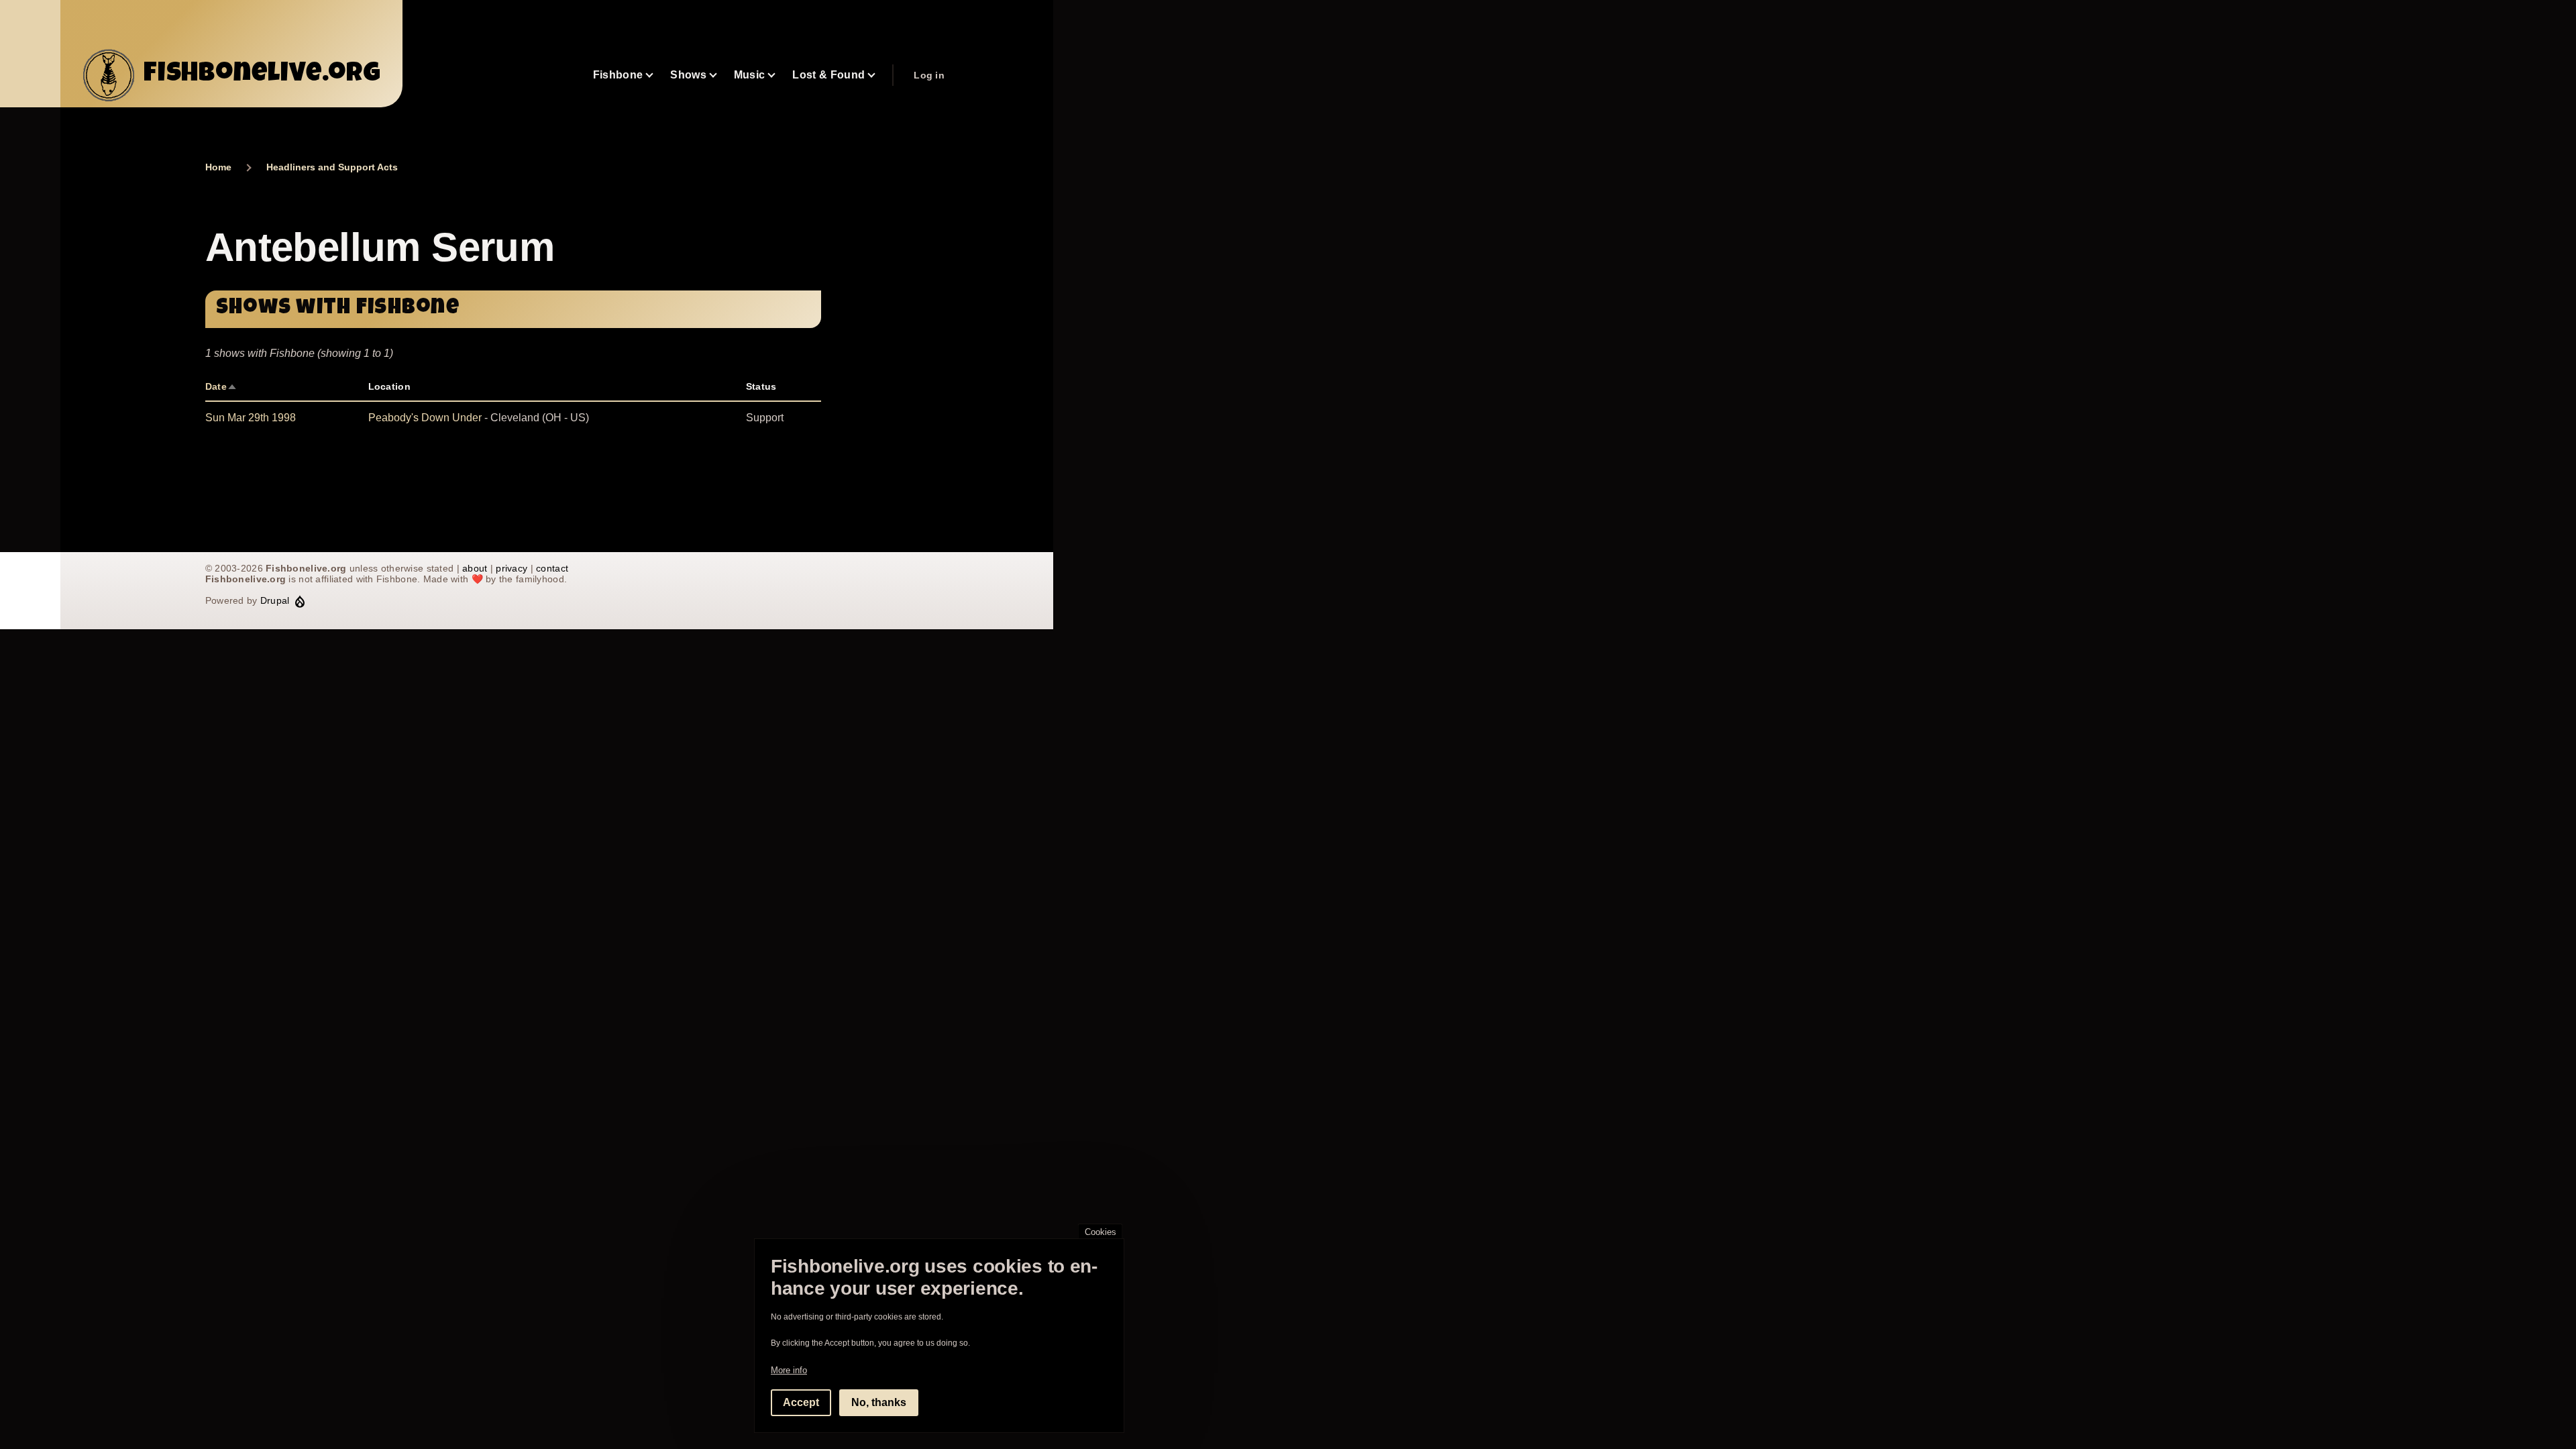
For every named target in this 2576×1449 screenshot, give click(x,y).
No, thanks (879, 1402)
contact (552, 568)
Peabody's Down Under (425, 418)
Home (218, 167)
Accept (801, 1402)
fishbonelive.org (262, 75)
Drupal (275, 600)
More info (789, 1370)
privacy (512, 568)
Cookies (1101, 1232)
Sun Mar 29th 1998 (251, 418)
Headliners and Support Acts (332, 167)
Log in (929, 75)
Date (221, 386)
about (475, 568)
